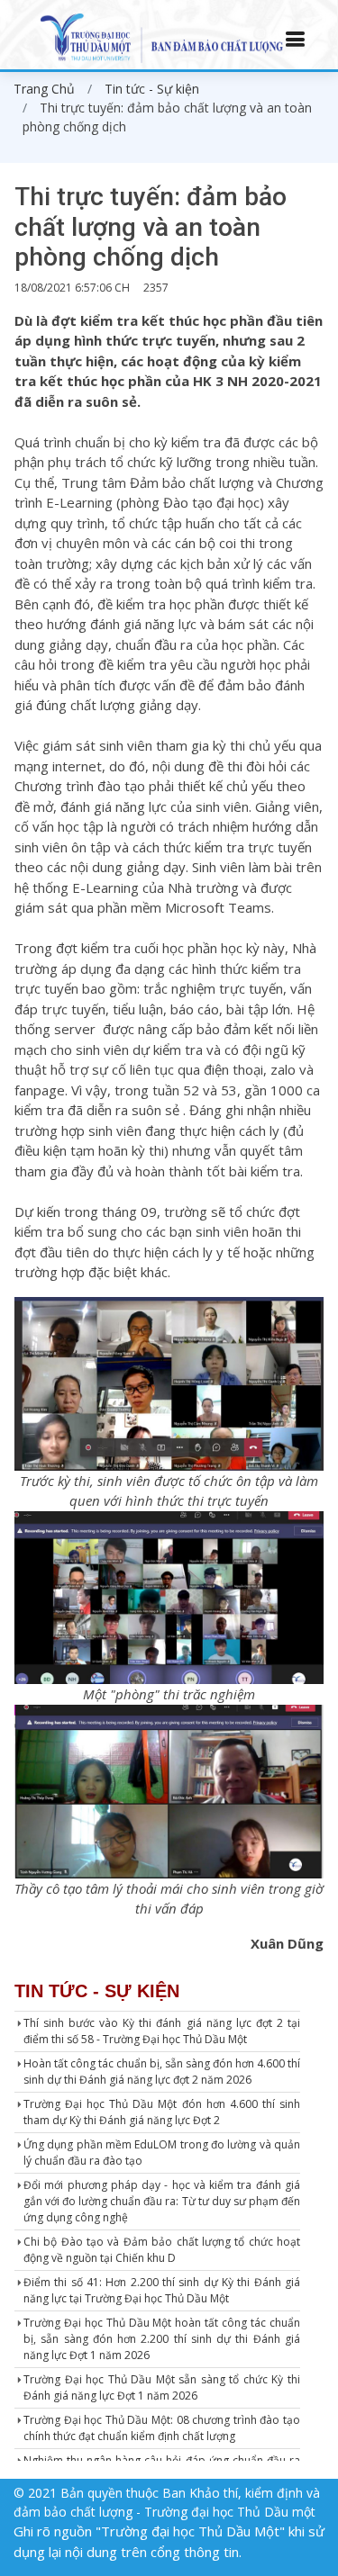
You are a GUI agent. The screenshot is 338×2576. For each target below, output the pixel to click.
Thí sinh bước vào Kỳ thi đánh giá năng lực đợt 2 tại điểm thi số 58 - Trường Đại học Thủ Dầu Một (162, 2031)
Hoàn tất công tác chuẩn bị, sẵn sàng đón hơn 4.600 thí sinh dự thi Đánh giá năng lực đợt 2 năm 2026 (162, 2072)
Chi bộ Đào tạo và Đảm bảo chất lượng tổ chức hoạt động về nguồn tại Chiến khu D (162, 2250)
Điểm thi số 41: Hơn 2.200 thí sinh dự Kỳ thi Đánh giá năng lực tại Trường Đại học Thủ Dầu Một (162, 2290)
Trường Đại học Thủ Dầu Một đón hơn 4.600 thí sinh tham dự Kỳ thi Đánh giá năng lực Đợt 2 (162, 2112)
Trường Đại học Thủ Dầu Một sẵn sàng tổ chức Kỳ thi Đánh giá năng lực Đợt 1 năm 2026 (162, 2387)
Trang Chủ (44, 89)
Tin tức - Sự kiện (152, 89)
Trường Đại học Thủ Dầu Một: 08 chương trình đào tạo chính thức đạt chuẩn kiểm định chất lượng (162, 2428)
